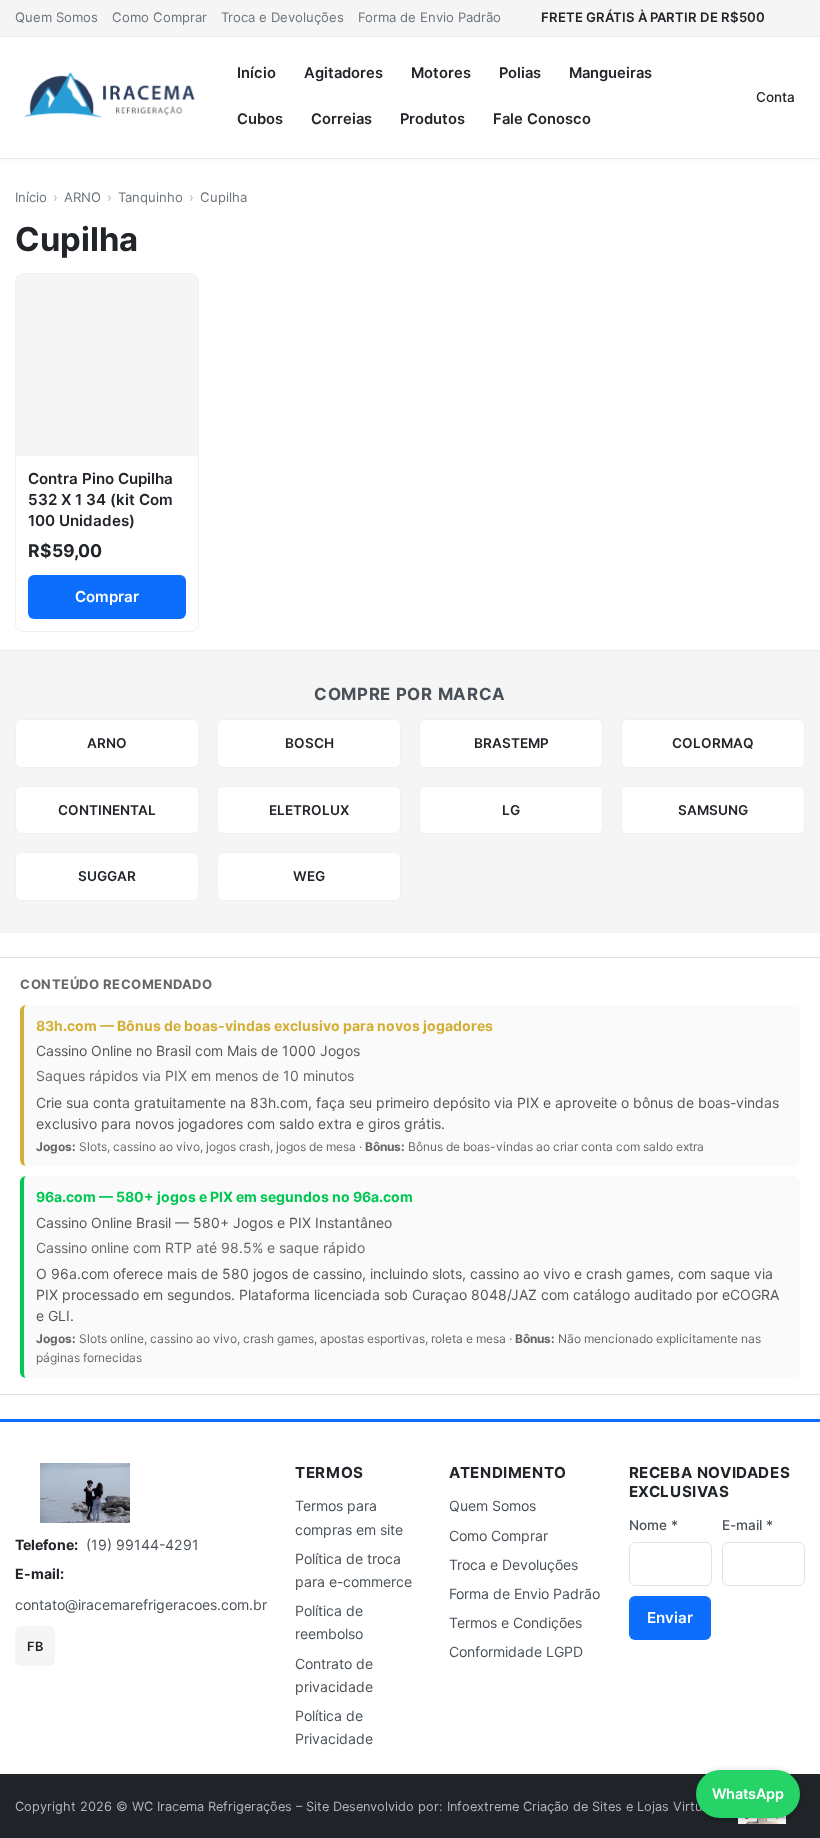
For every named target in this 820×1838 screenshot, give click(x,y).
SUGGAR (107, 876)
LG (511, 810)
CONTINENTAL (107, 810)
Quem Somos (56, 17)
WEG (309, 876)
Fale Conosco (542, 119)
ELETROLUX (309, 810)
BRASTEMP (511, 743)
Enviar (670, 1617)
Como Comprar (159, 17)
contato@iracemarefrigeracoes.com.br (141, 1604)
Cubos (260, 119)
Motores (441, 73)
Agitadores (343, 73)
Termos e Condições (515, 1622)
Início (256, 73)
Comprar (107, 596)
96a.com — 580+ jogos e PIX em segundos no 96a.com (224, 1196)
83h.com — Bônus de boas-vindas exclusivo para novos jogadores (264, 1025)
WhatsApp (748, 1793)
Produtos (432, 119)
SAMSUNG (713, 810)
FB (35, 1646)
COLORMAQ (713, 743)
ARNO (82, 197)
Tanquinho (150, 197)
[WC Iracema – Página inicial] (110, 97)
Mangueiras (610, 73)
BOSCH (309, 743)
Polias (520, 73)
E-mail (747, 1525)
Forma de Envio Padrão (429, 17)
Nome (653, 1525)
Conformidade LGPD (516, 1651)
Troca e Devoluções (282, 17)
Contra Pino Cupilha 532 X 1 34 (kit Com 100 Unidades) (100, 500)
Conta (775, 97)
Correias (341, 119)
